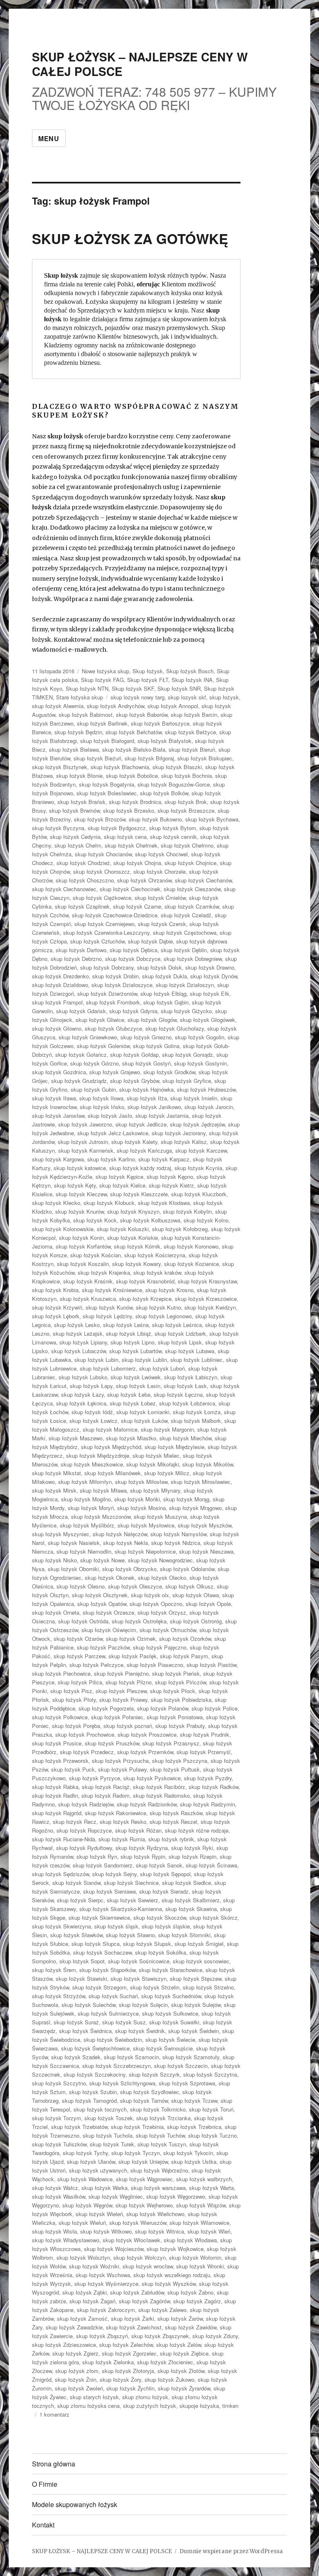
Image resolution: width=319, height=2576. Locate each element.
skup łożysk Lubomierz (108, 1368)
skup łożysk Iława (54, 1098)
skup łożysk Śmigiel (199, 1944)
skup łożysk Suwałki (174, 2022)
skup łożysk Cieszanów (192, 889)
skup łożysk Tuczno (212, 2135)
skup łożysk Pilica (80, 1682)
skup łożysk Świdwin (194, 2031)
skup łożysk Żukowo (169, 2379)
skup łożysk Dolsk (159, 967)
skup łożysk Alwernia (58, 706)
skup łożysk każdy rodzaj (140, 1168)
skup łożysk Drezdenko (60, 976)
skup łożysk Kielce (122, 1185)
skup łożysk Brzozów (100, 819)
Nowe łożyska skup (106, 671)
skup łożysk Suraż (76, 2022)
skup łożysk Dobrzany (107, 967)
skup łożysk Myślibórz (87, 1525)
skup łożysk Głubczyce (113, 1028)
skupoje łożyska (199, 2406)
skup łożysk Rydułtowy (84, 1848)
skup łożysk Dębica (134, 950)
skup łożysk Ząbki (85, 2292)
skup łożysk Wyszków (169, 2284)
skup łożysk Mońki (137, 1499)
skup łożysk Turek (112, 2144)
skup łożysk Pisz (71, 1691)
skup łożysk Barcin (194, 715)
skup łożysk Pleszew (121, 1691)
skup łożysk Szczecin (181, 2066)
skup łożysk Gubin (93, 1089)
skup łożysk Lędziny (107, 1316)
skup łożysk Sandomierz (103, 1865)
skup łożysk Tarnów (144, 2101)
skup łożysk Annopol (173, 706)
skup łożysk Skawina (191, 1909)
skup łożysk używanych (98, 2170)
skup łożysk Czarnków (192, 906)
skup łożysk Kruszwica (88, 1299)
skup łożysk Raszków (176, 1813)
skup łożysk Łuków (144, 1421)
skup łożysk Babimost (86, 715)
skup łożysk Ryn (97, 1856)
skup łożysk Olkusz (189, 1586)
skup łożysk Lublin (144, 1360)
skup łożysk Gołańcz (81, 1055)
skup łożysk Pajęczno (160, 1647)
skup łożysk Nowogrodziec (160, 1560)
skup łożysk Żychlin (130, 2388)
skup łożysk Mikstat (56, 1473)
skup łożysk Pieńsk (176, 1673)
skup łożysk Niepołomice (145, 1551)
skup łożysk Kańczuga (144, 1150)
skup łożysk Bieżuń (97, 758)
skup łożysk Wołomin (195, 2257)
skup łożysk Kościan (96, 1255)
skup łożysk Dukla (164, 976)
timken (230, 2406)
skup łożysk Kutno (158, 1307)
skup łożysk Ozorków (185, 1639)
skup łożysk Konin (81, 1238)
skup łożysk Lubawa (190, 1351)
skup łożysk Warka (104, 2188)
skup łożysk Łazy (82, 1394)
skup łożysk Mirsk (54, 1490)
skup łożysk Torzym (56, 2118)
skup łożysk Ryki (192, 1848)
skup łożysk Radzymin (207, 1804)
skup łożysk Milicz (167, 1473)
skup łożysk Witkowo (106, 2231)
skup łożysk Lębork (56, 1316)
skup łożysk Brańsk (81, 802)
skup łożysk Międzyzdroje (98, 1455)
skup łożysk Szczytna (210, 2074)
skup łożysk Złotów (181, 2371)
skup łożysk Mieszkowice (92, 1464)
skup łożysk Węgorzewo (176, 2196)
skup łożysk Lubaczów (79, 1351)
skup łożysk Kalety (134, 1142)
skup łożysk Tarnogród (89, 2101)
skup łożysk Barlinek (102, 723)
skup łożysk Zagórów (144, 2301)
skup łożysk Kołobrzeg (180, 1229)
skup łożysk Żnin (76, 2379)
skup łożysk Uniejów (143, 2162)
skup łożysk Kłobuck (109, 1203)
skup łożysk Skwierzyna (61, 1926)
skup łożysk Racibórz (159, 1787)
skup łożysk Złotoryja (128, 2371)
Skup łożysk (148, 671)
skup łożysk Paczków (103, 1647)
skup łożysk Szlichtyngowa (122, 2083)
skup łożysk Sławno (130, 1935)
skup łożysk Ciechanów (203, 880)
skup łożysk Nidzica (176, 1543)
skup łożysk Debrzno (76, 959)
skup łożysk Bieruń (192, 749)
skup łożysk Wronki (200, 2266)
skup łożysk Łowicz (93, 1421)
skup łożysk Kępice (119, 1177)
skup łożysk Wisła (54, 2231)
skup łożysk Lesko (77, 1325)
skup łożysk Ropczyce (84, 1830)
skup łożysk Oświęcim (109, 1630)
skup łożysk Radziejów (86, 1804)
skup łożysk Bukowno (155, 819)
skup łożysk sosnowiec (201, 1961)
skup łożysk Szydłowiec (150, 2092)
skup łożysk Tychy (85, 2153)
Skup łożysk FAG (102, 680)
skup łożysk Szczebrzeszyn (117, 2066)
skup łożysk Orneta (56, 1612)
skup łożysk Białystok (164, 741)
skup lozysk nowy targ (137, 697)
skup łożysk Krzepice (145, 1299)
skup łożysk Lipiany (83, 1342)
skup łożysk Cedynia (75, 837)
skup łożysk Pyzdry (208, 1778)
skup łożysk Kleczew (81, 1194)
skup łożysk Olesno (81, 1586)
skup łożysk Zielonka (108, 2362)
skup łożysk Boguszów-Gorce (174, 784)
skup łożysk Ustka (194, 2162)
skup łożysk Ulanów (91, 2162)
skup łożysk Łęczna (178, 1394)
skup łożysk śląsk (116, 1926)
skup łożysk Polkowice (60, 1717)
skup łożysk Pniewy (123, 1700)
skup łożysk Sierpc (80, 1900)
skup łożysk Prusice (57, 1743)
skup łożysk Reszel (173, 1822)
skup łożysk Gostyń (146, 1063)
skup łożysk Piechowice (61, 1673)
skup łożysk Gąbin (166, 1002)
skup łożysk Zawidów (191, 2327)
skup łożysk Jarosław (58, 1116)
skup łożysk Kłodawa (164, 1203)
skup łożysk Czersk (162, 924)
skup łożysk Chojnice (190, 863)
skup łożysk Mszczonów (101, 1517)
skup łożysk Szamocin (131, 2057)
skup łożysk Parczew (79, 1656)
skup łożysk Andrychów (115, 706)
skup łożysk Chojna (137, 863)
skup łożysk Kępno (170, 1177)
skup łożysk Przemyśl (204, 1752)
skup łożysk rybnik (171, 1839)
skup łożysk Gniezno (146, 1037)
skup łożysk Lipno (133, 1342)
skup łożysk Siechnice (131, 1883)
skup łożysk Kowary (136, 1264)
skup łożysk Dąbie (150, 941)
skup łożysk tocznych (100, 2109)
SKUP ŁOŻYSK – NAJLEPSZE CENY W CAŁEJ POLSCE (140, 64)
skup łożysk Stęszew (196, 1978)
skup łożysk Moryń (91, 1508)
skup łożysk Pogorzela (106, 1708)
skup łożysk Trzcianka (163, 2118)
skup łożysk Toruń (211, 2109)
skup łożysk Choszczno (85, 880)
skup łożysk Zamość (82, 2318)
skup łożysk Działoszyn (185, 985)
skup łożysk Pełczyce (96, 1665)
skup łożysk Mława (103, 1490)
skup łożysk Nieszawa (206, 1551)
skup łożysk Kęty (75, 1185)
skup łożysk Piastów (211, 1665)
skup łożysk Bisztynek (60, 767)
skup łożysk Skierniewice (99, 1917)
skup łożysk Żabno (190, 2292)
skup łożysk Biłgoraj (149, 758)
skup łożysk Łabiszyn (191, 1377)
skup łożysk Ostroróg (196, 1621)
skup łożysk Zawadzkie (74, 2327)
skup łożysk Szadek (76, 2057)
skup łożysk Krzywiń (57, 1307)
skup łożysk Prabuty (180, 1726)
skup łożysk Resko (123, 1822)
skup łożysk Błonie (79, 776)
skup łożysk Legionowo (164, 1316)
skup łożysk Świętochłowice (95, 2048)
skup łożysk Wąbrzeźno (159, 2170)
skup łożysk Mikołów (208, 1464)
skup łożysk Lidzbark (180, 1333)
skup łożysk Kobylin (187, 1211)
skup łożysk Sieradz (164, 1891)
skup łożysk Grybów (135, 1081)
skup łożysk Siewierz (133, 1900)
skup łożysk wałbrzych (204, 2179)
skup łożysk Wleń (209, 2231)
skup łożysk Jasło (110, 1116)
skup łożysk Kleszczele (139, 1194)
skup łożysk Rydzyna (142, 1848)
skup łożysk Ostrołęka (139, 1621)
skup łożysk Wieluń (82, 2223)
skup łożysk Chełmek (131, 845)
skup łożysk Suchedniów (171, 1996)
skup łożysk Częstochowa (185, 932)
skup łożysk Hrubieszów (206, 1089)
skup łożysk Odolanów (187, 1569)
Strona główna (54, 2464)
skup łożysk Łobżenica (187, 1403)
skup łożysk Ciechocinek (130, 889)
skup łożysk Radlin (55, 1795)
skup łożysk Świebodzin (113, 2040)
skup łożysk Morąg (186, 1499)
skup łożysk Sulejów (196, 2005)
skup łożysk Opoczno (156, 1604)
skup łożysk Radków (213, 1787)
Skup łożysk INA (192, 680)
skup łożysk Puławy (122, 1769)
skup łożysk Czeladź (186, 915)
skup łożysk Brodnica (135, 802)
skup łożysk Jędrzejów (197, 1124)
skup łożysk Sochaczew (102, 1952)
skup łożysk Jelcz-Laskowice (113, 1133)
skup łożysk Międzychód (111, 1447)
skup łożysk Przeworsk (60, 1761)
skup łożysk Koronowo (191, 1246)
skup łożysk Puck (73, 1769)
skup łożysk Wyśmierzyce (106, 2284)
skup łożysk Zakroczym (106, 2310)
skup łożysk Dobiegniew (193, 959)
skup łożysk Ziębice (184, 2353)
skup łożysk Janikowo (154, 1107)
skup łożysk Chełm (78, 845)
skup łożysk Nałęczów (120, 1534)
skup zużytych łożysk (150, 2406)
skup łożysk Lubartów (135, 1351)
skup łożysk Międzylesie (174, 1447)
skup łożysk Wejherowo (144, 2205)
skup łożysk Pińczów (180, 1682)
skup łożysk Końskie (133, 1238)
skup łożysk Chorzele (159, 871)
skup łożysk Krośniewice (112, 1290)
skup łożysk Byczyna (58, 828)
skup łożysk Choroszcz (102, 871)
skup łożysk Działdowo (60, 985)
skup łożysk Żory (120, 2379)
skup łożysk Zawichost (134, 2327)
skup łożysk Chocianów (103, 854)
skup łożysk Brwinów (74, 810)
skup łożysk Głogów (152, 1020)
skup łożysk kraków (157, 1272)
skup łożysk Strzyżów (59, 1996)
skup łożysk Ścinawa (211, 1865)
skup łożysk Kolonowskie (63, 1229)
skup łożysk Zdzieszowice (64, 2345)
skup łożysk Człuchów (97, 941)
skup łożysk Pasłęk (133, 1656)
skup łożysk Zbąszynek (160, 2336)
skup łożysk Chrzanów (144, 880)
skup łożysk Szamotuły (191, 2057)
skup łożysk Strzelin (155, 1987)
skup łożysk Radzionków (147, 1804)
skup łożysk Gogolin (200, 1037)
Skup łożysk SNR (179, 688)
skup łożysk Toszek (109, 2118)
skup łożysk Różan (138, 1830)
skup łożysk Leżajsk (78, 1333)
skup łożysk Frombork (113, 1002)
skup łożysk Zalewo (162, 2310)
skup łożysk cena (125, 837)
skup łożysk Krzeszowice (206, 1299)
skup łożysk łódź (92, 1412)
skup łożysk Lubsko (83, 1377)
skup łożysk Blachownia (120, 767)
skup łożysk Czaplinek (82, 906)
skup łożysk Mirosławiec (201, 1482)
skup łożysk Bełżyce (190, 732)
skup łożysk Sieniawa (109, 1891)
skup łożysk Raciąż (106, 1787)
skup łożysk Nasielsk (74, 1543)
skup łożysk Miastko (131, 1438)
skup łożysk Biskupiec (205, 758)
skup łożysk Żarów (180, 2318)
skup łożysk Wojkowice (175, 2249)
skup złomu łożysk (145, 2397)
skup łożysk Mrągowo (195, 1508)
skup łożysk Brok (186, 802)
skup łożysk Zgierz (75, 2353)
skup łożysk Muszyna (160, 1517)
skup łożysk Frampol (57, 1002)
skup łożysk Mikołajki (153, 1464)
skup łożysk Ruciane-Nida (64, 1839)
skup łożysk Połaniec (117, 1717)
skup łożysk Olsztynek (100, 1595)
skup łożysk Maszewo (76, 1438)
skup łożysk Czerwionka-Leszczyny (106, 932)
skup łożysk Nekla (125, 1543)
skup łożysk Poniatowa (175, 1717)
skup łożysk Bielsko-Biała (134, 749)
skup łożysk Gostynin (200, 1063)
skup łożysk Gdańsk (81, 1011)
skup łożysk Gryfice (187, 1081)
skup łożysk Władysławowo (66, 2240)
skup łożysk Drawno (210, 967)
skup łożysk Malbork (196, 1421)
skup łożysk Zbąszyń (102, 2336)
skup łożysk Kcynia (198, 1168)
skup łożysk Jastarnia (162, 1116)
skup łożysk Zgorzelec (129, 2353)
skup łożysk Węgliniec (116, 2196)
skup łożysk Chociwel (161, 854)
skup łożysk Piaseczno (155, 1665)
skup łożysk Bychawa (212, 819)
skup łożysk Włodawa (190, 2240)
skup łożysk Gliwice (100, 1020)
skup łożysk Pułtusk (175, 1769)
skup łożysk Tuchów (160, 2135)
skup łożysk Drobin (115, 976)
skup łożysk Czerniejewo (104, 924)
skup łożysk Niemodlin (84, 1551)
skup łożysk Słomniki (184, 1935)
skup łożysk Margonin (167, 1429)
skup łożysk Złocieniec (165, 2362)
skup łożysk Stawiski (81, 1978)
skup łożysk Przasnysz (171, 1743)
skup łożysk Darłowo (81, 950)
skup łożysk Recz (75, 1822)
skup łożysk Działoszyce (122, 985)
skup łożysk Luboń (162, 1368)
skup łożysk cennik (173, 837)
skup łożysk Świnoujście (163, 2048)
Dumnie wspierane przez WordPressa (231, 2551)
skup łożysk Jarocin (209, 1107)
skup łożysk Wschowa (103, 2275)
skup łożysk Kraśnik (88, 1281)
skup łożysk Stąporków (107, 1970)
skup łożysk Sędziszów (60, 1874)
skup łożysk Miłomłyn (85, 1482)
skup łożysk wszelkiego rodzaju (172, 2275)
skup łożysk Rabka (55, 1787)
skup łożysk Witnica (159, 2231)
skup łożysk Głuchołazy (175, 1028)
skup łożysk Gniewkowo (88, 1037)
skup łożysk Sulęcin (143, 2005)
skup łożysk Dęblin (184, 950)
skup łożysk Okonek (110, 1578)
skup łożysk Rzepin (193, 1856)
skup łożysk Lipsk (180, 1342)
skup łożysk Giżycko (186, 1011)
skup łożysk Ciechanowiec (64, 889)
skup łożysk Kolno (206, 1220)
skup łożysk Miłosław (141, 1482)
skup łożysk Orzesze (108, 1612)
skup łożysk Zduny (215, 2336)
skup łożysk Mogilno (86, 1499)
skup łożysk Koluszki (123, 1229)
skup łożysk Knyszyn (133, 1211)
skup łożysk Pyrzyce (94, 1778)
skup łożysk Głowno (57, 1028)
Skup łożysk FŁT (148, 680)
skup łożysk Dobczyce (133, 959)
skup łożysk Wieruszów (138, 2223)
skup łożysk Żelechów (126, 2345)
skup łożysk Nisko (54, 1560)
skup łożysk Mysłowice (146, 1525)
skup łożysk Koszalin (83, 1264)
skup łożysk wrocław (148, 2266)
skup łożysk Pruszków (112, 1743)
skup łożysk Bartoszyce (160, 723)
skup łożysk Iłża (147, 1098)
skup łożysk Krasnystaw (207, 1281)
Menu (49, 138)
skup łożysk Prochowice (85, 1734)
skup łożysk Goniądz (188, 1055)
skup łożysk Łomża (197, 1412)
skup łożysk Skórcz (213, 1917)
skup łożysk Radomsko (161, 1795)
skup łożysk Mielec (156, 1455)
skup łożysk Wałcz (55, 2188)
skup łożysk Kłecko (56, 1203)
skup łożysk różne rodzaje (197, 1830)
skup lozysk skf (187, 697)
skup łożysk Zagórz (197, 2301)
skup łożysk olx (150, 1595)
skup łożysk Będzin (78, 732)
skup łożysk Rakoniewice (115, 1813)
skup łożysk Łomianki (143, 1412)
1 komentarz (54, 2414)
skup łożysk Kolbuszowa (150, 1220)
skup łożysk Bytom (173, 828)
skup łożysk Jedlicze (141, 1124)
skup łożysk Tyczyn (136, 2153)
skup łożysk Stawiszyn (139, 1978)
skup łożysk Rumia (122, 1839)
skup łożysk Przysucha (120, 1761)
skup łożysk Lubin (96, 1360)
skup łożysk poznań (128, 1726)
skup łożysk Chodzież (83, 863)
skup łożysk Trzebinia (137, 2127)
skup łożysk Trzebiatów (79, 2127)
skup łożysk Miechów (185, 1438)
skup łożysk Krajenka (104, 1272)
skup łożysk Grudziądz (79, 1081)
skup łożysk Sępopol (165, 1874)
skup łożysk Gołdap (134, 1055)
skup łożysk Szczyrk (154, 2074)
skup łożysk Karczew (201, 1150)
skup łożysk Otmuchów (168, 1630)
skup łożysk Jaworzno (85, 1124)
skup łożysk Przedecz (87, 1752)
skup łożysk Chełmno (187, 845)
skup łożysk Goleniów (103, 1046)
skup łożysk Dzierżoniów (107, 993)
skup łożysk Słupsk (147, 1944)
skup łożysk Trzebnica (194, 2127)
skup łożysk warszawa (158, 2188)
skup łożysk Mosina (141, 1508)
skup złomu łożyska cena (88, 2406)
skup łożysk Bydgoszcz (117, 828)
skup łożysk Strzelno (208, 1987)
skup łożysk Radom (106, 1795)
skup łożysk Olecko (162, 1578)
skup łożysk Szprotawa (187, 2083)
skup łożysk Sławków (76, 1935)
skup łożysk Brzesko (129, 810)
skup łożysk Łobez (133, 1403)
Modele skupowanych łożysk (75, 2504)
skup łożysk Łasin (138, 1386)
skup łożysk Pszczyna (180, 1761)
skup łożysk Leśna (126, 1325)
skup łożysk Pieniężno (121, 1673)
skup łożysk (224, 697)
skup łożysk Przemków (145, 1752)
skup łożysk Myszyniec (61, 1534)
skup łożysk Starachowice (171, 1970)
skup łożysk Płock (173, 1691)
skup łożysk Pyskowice (152, 1778)
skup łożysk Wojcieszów (114, 2249)
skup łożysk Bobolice (132, 776)
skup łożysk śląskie (166, 1926)
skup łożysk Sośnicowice (139, 1961)
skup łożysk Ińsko (102, 1107)
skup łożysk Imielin (194, 1098)
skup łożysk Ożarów (78, 1639)
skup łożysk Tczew (194, 2101)
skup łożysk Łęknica (81, 1403)
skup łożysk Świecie (170, 2040)
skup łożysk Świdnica (85, 2031)
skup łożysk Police (215, 1708)
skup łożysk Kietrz (171, 1185)
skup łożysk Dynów (214, 976)
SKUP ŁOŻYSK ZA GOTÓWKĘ (130, 238)
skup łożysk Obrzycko (129, 1569)
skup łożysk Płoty (74, 1700)
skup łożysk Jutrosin (83, 1142)
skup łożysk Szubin (93, 2092)
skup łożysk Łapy (91, 1386)
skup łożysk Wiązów (201, 2205)
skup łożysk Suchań (113, 1996)
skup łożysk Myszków (205, 1525)
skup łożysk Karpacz (164, 1159)
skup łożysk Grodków (169, 1072)
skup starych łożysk (94, 2397)
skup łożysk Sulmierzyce (108, 2013)
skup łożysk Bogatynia (107, 784)
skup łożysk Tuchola (108, 2135)
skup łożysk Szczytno (59, 2083)
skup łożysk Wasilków (59, 2196)
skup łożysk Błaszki (177, 767)
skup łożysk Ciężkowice (102, 898)
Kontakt (43, 2525)
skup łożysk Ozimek (131, 1639)
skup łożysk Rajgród (57, 1813)
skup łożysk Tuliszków (59, 2144)
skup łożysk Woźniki (94, 2266)
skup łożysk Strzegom (99, 1987)
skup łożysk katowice (80, 1168)
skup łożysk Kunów (109, 1307)
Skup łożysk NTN (87, 688)
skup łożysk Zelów (179, 2345)
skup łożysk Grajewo (115, 1072)
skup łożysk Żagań (92, 2301)
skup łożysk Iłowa (101, 1098)
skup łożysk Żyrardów (184, 2388)
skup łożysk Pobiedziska (181, 1700)
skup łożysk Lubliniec (196, 1360)
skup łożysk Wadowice (85, 2179)
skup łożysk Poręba (76, 1726)
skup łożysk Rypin (143, 1856)
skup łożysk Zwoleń (79, 2388)
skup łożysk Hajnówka (146, 1089)
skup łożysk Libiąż (129, 1333)
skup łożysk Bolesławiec (107, 793)
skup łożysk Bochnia (186, 776)
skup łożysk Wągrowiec (144, 2179)
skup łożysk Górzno (94, 1063)
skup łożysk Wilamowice (199, 2223)
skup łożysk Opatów (102, 1604)
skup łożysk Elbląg (163, 993)
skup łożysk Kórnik (137, 1246)
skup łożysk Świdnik (140, 2031)
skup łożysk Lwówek (136, 1377)
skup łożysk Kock (95, 1220)
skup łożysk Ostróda (83, 1621)
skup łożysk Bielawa (74, 749)
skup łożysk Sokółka (161, 1952)
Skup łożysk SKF (133, 688)
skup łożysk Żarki (133, 2318)
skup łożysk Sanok (159, 1865)
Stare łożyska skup (80, 697)
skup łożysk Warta (211, 2188)
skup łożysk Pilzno (129, 1682)
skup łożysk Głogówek (207, 1020)
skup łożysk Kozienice (191, 1264)
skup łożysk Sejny (114, 1874)
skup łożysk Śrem (54, 1970)
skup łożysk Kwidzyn (210, 1307)
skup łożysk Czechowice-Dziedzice (115, 915)
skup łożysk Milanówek (113, 1473)
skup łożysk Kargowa (58, 1159)
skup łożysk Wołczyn (140, 2257)
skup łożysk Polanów (163, 1708)
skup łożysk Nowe (102, 1560)
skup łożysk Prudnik (205, 1734)
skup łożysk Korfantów (83, 1246)
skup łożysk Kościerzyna (155, 1255)
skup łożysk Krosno (169, 1290)
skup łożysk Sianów (76, 1883)
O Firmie (45, 2484)
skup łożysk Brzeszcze (186, 810)
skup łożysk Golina (156, 1046)
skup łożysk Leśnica (177, 1325)
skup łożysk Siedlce (186, 1883)
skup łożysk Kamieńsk (86, 1150)
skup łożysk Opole (208, 1604)
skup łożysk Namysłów (178, 1534)
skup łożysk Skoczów (160, 1917)
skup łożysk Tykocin (188, 2153)
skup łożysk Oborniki (73, 1569)
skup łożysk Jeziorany (179, 1133)
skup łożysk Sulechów (88, 2005)
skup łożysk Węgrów (87, 2205)
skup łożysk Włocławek (131, 2240)
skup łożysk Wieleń (99, 2214)
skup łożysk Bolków (164, 793)
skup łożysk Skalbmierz (191, 1900)
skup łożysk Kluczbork (199, 1194)
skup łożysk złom (77, 2371)
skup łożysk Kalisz (184, 1142)
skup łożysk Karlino (111, 1159)
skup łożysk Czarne (137, 906)
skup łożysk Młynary (155, 1490)
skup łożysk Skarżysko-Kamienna (121, 1909)
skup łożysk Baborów (142, 715)
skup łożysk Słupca (96, 1944)
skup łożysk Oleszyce (135, 1586)
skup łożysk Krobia (55, 1290)
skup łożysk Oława (196, 1595)
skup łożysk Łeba (129, 1394)
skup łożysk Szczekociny (94, 2074)
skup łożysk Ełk (210, 993)
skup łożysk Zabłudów (137, 2292)
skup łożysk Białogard (107, 741)
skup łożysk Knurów (80, 1211)
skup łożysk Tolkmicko (158, 2109)
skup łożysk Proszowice (147, 1734)
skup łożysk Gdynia (133, 1011)
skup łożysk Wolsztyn (83, 2257)
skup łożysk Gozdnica (59, 1072)
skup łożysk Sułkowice (170, 2013)
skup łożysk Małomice (110, 1429)
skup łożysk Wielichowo (155, 2214)
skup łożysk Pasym (184, 1656)
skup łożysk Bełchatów (134, 732)
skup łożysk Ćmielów (160, 898)
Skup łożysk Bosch (190, 671)
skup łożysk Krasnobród (145, 1281)
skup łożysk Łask (185, 1386)
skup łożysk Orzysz (162, 1612)
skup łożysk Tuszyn (162, 2144)
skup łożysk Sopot (82, 1961)
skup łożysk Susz (124, 2022)
